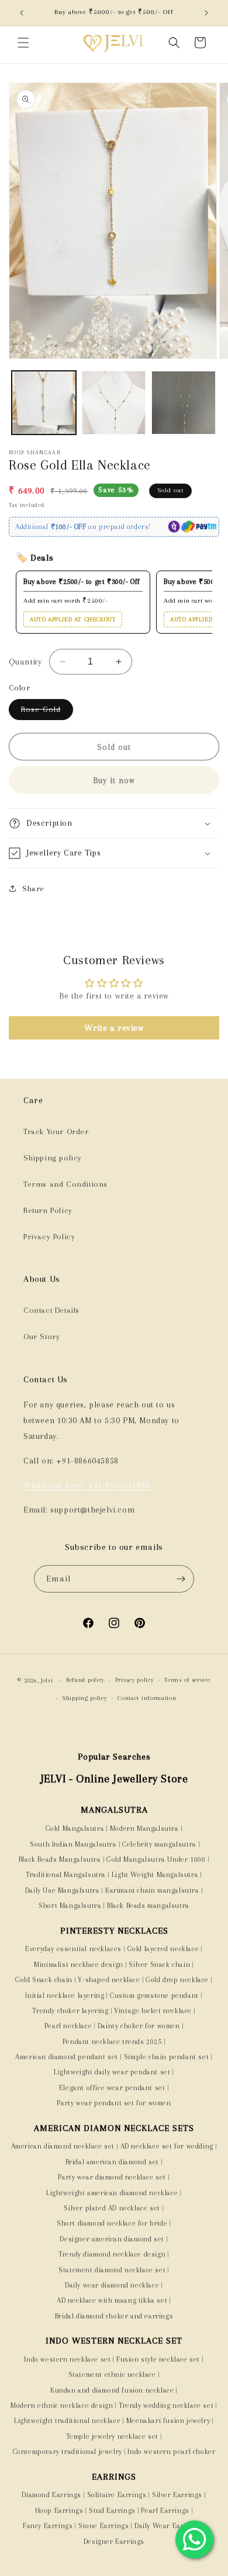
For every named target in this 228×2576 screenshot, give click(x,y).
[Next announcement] (206, 13)
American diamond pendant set (67, 2057)
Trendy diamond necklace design (112, 2254)
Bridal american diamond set (112, 2162)
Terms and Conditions (65, 1184)
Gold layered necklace (163, 1949)
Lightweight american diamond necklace (112, 2193)
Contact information (147, 1698)
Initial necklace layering (65, 1996)
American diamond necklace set (63, 2146)
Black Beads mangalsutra (148, 1906)
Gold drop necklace (177, 1980)
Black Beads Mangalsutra (60, 1859)
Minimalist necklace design (79, 1965)
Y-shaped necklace (109, 1980)
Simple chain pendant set (166, 2057)
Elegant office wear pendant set (112, 2088)
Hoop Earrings (59, 2511)
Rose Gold (47, 712)
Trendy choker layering (70, 2011)
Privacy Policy (49, 1237)
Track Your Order (56, 1131)
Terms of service (187, 1680)
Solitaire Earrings (117, 2495)
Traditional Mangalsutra (66, 1875)
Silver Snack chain (159, 1965)
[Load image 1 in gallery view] (44, 403)
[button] (23, 43)
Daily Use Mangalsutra (63, 1890)
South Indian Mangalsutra (72, 1844)
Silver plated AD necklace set (112, 2208)
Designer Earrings (114, 2542)
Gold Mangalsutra (75, 1828)
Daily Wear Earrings (168, 2526)
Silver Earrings (177, 2495)
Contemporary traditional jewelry (68, 2452)
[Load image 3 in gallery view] (184, 403)
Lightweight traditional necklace (67, 2421)
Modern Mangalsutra (144, 1828)
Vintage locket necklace (153, 2011)
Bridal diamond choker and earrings (114, 2316)
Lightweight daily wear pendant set (112, 2072)
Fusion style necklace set (158, 2359)
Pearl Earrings (165, 2511)
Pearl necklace (68, 2026)
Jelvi (47, 1680)
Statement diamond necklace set (112, 2270)
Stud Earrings (112, 2511)
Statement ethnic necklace (112, 2375)
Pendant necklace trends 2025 (112, 2042)
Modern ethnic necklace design (62, 2405)
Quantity (25, 662)
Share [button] (33, 889)
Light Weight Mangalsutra (155, 1875)
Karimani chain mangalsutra (152, 1890)
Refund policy (85, 1680)
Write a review (114, 1028)
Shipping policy (53, 1158)
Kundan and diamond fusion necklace (112, 2390)
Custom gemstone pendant (154, 1996)
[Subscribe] (181, 1579)
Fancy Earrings (48, 2526)
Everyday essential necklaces (73, 1949)
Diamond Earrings (51, 2495)
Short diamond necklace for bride (112, 2223)
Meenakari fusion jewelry (168, 2421)
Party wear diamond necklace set (112, 2177)
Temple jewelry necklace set (112, 2436)
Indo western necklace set (67, 2359)
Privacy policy (134, 1680)
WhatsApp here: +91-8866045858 (87, 1485)
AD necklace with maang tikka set (112, 2300)
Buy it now (114, 780)
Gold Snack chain (44, 1980)
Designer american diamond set (112, 2239)
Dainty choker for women (139, 2026)
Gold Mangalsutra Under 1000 (156, 1859)
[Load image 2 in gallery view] (114, 403)
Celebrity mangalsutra (159, 1844)
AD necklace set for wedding (167, 2146)
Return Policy (48, 1210)
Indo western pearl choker (171, 2452)
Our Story (42, 1336)
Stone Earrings (103, 2526)
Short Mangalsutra (70, 1906)
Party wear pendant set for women (114, 2103)
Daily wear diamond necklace (112, 2285)
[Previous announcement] (22, 13)
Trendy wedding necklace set (166, 2405)
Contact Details (51, 1310)
